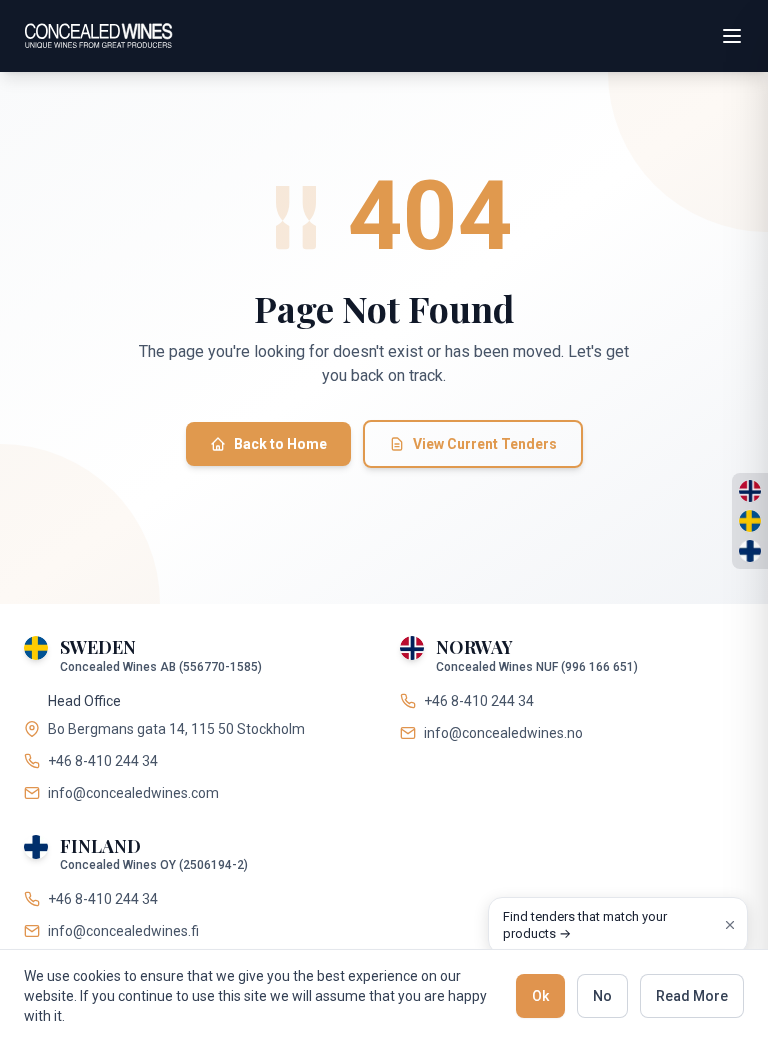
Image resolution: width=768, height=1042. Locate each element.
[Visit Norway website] (750, 491)
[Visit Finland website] (750, 551)
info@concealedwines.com (133, 793)
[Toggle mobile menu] (732, 36)
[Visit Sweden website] (750, 521)
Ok (540, 996)
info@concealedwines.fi (123, 931)
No (602, 996)
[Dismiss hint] (730, 925)
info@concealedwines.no (503, 733)
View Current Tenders (485, 444)
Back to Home (280, 444)
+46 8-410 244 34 (103, 761)
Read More (692, 996)
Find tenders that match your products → (585, 925)
